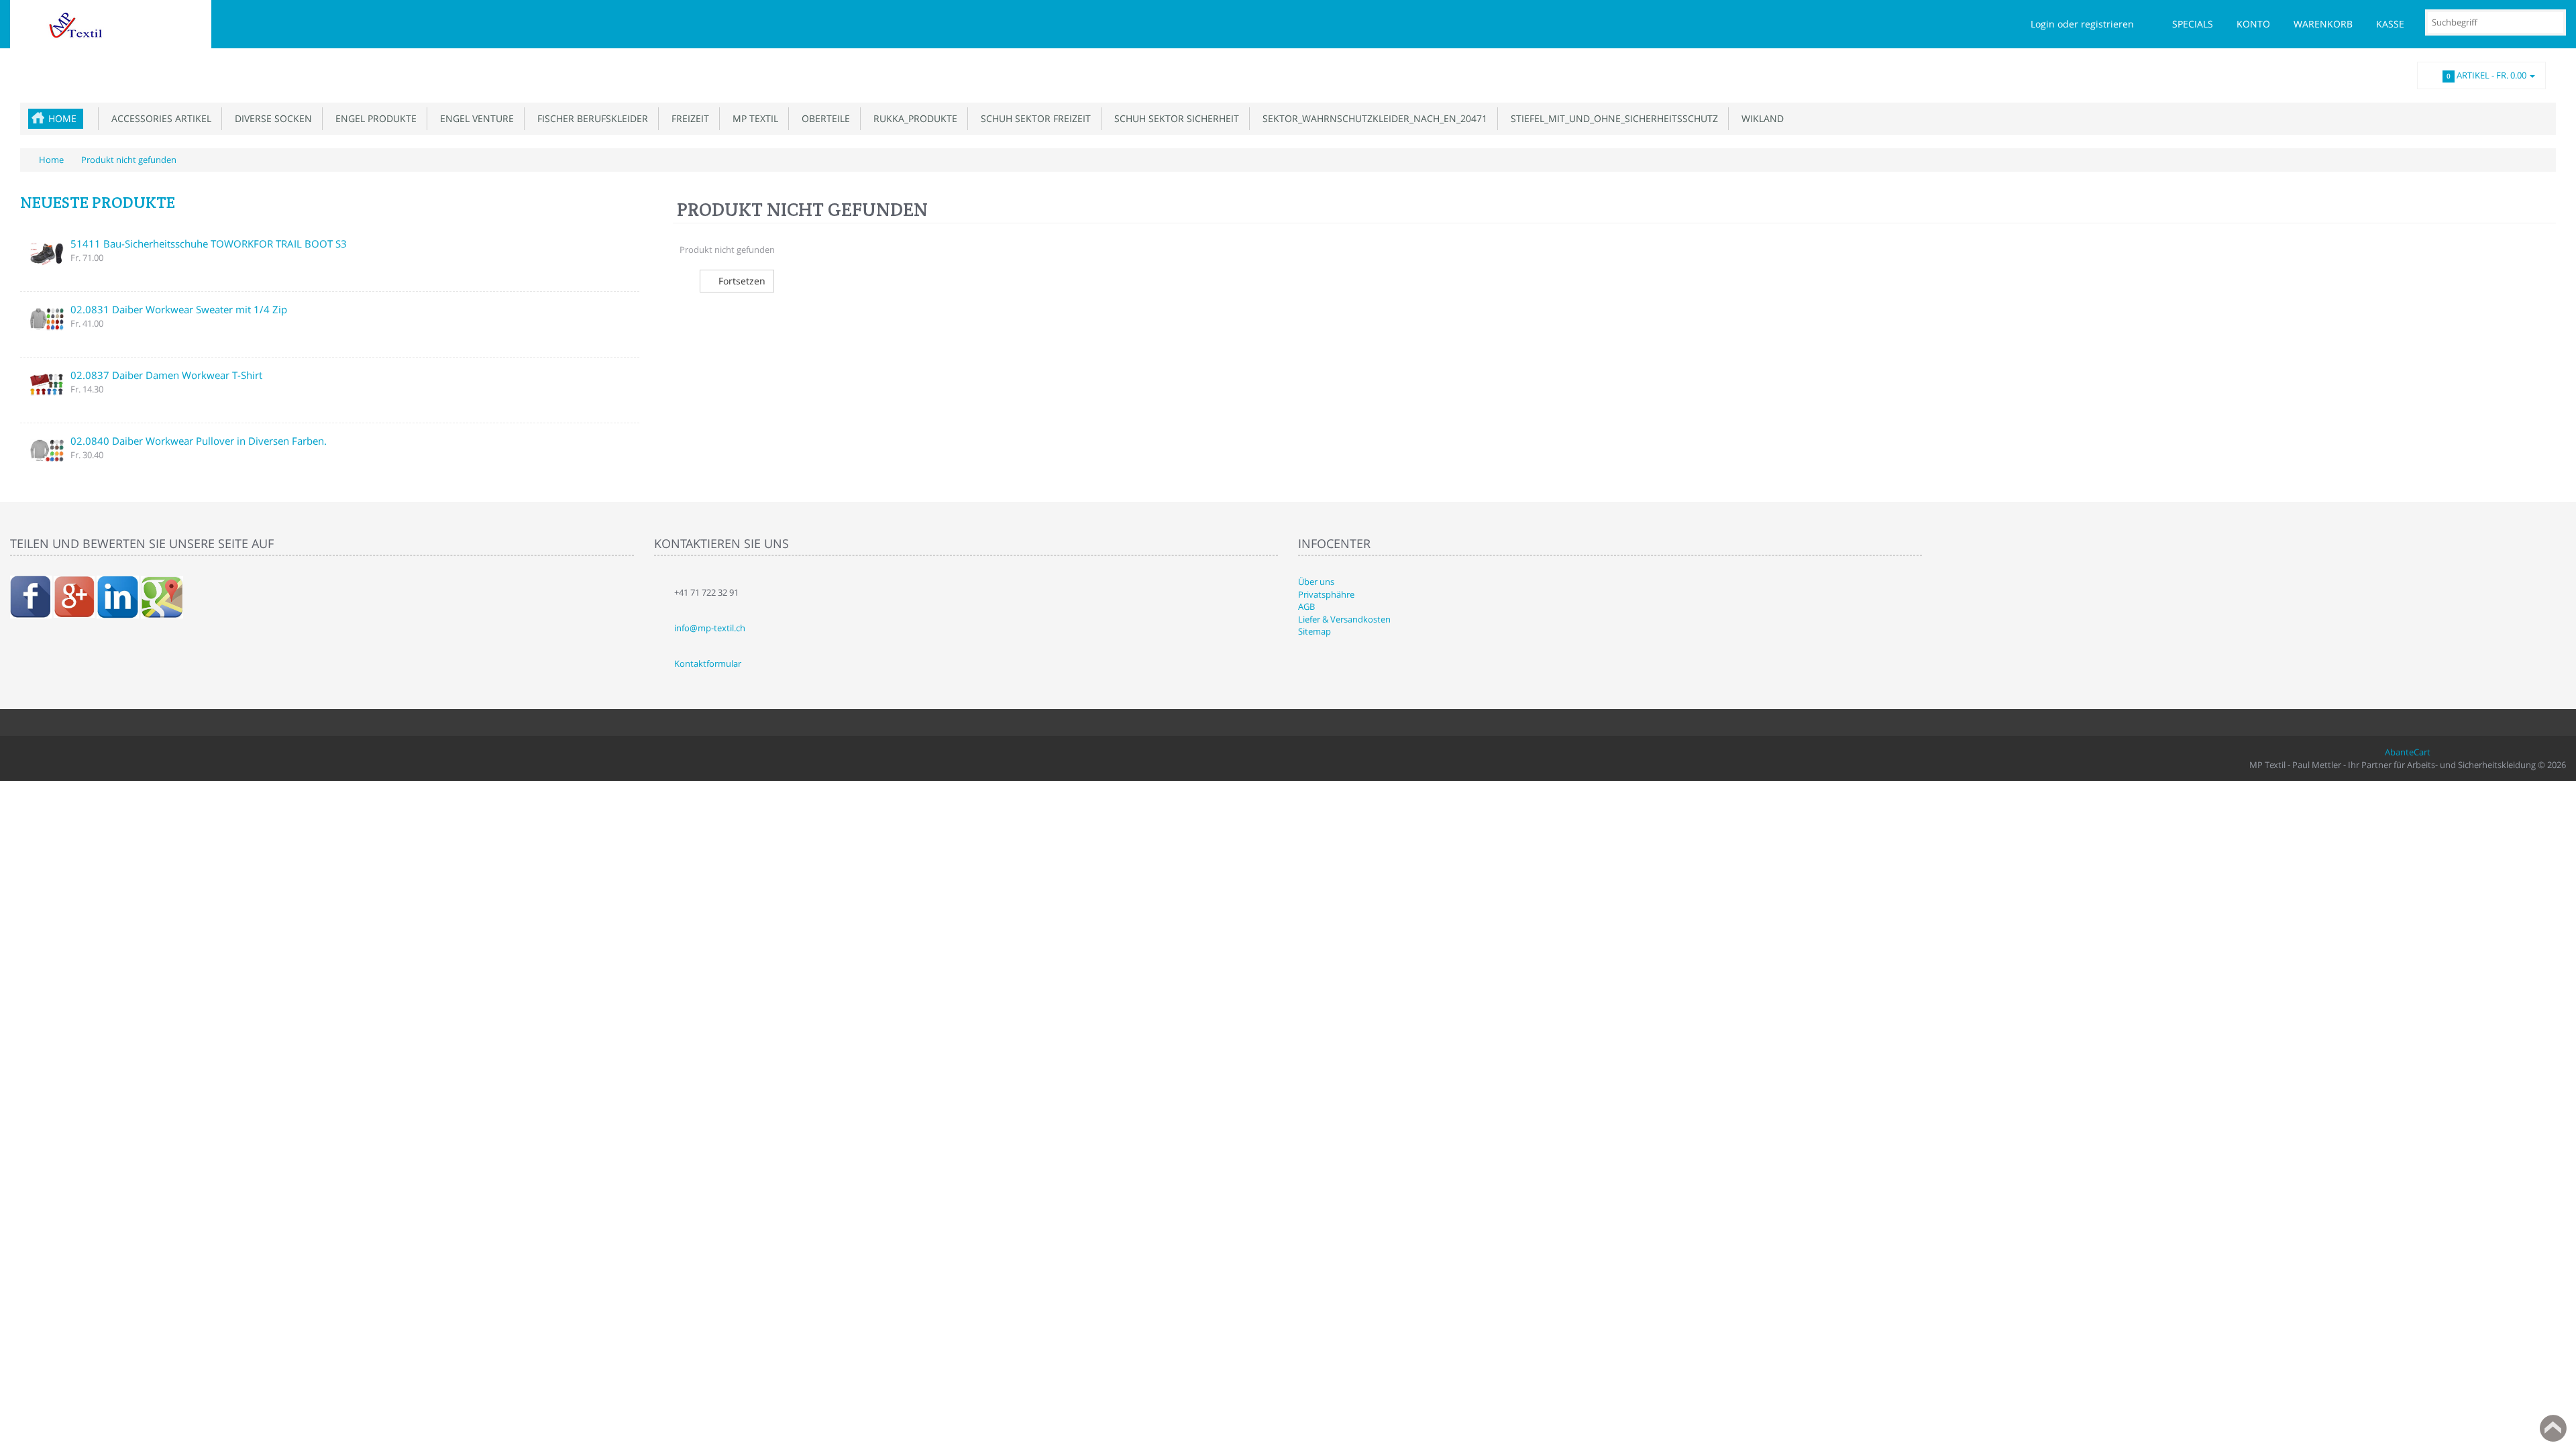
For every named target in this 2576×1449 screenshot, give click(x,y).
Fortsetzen (741, 281)
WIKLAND (1760, 118)
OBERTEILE (823, 118)
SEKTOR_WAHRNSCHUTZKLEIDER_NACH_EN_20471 (1372, 118)
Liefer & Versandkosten (1344, 619)
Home (62, 118)
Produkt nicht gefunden (129, 160)
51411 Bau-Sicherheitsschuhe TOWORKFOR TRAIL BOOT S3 (209, 244)
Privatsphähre (1326, 594)
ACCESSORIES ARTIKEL (159, 118)
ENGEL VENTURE (474, 118)
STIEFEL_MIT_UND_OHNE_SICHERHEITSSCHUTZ (1612, 118)
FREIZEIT (688, 118)
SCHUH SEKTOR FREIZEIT (1033, 118)
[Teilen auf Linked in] (118, 596)
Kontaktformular (708, 663)
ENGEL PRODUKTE (373, 118)
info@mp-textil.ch (710, 628)
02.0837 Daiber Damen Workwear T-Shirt (166, 375)
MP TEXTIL (753, 118)
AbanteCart (2408, 752)
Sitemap (1314, 631)
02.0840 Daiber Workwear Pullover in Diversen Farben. (199, 441)
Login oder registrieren (2082, 24)
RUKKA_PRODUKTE (913, 118)
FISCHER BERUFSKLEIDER (590, 118)
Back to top (2553, 1428)
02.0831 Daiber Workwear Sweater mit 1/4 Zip (179, 309)
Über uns (1316, 582)
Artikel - (2486, 75)
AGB (1306, 606)
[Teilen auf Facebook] (31, 596)
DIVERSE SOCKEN (271, 118)
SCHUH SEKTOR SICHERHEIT (1174, 118)
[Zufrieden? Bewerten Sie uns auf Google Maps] (162, 596)
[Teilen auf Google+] (74, 596)
